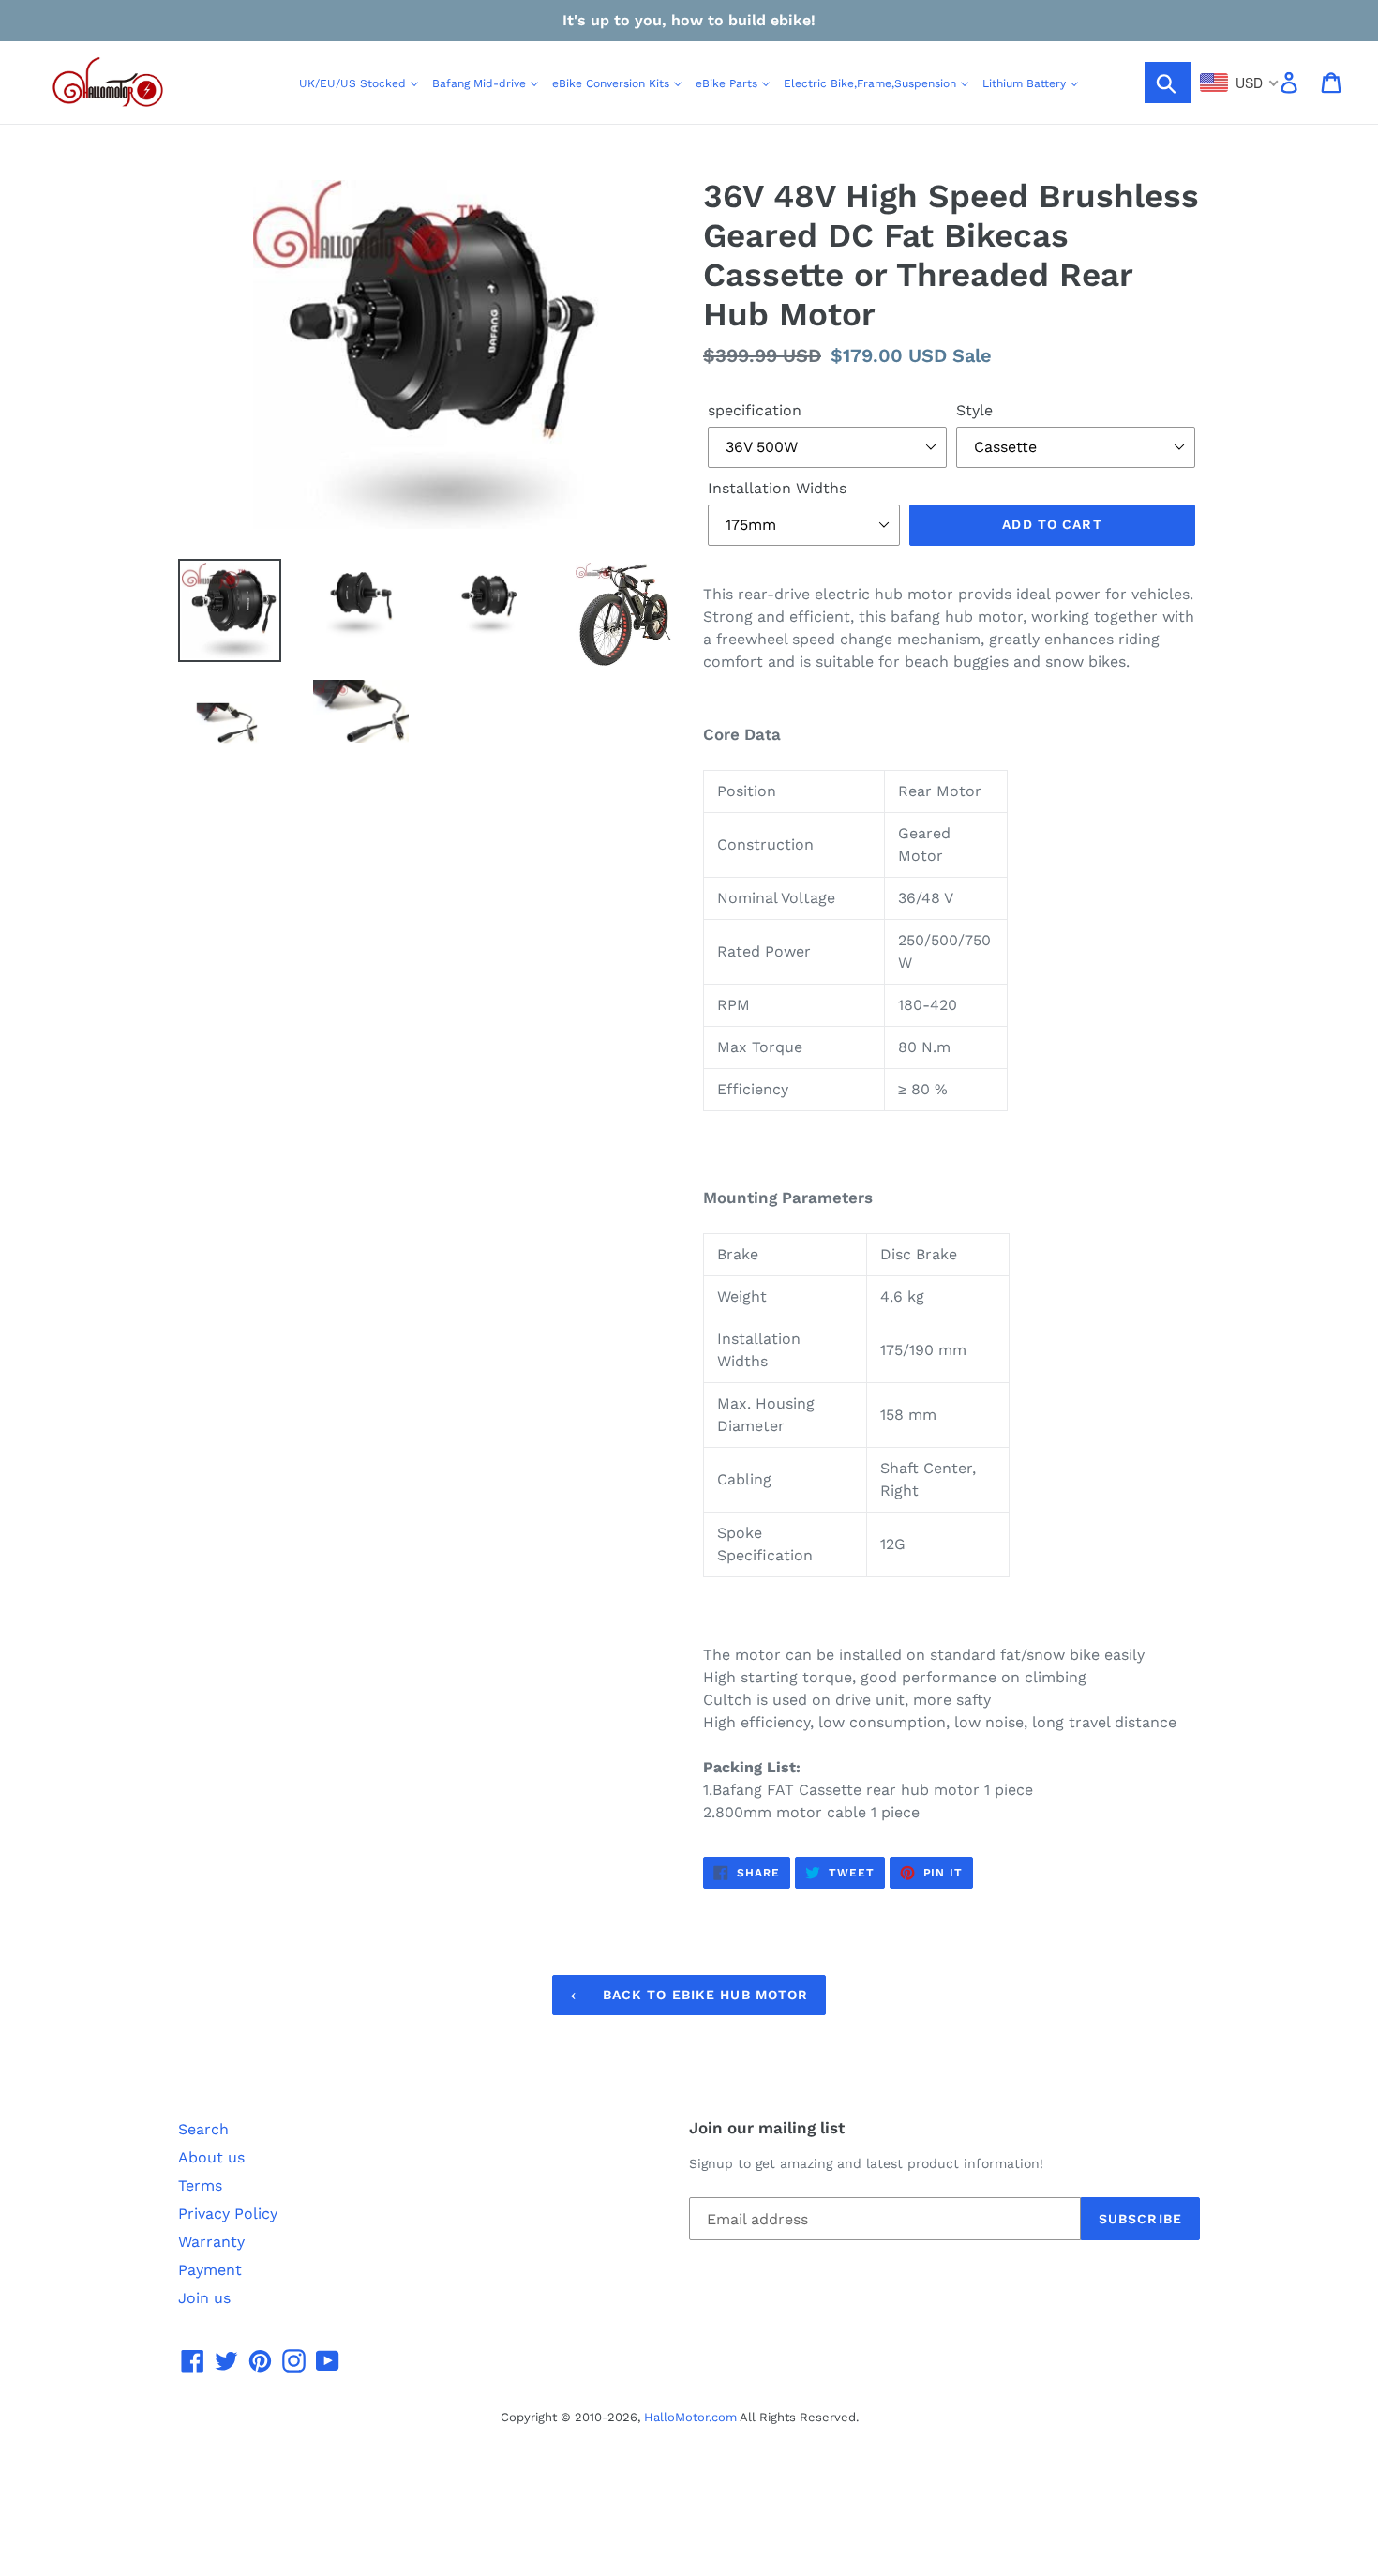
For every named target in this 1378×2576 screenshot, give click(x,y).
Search (203, 2129)
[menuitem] (359, 83)
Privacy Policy (228, 2214)
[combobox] (1240, 83)
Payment (210, 2270)
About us (211, 2157)
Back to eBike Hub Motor (704, 1995)
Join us (204, 2298)
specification (755, 410)
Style (974, 410)
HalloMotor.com (690, 2417)
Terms (200, 2185)
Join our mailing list (767, 2128)
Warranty (211, 2242)
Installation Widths (777, 488)
